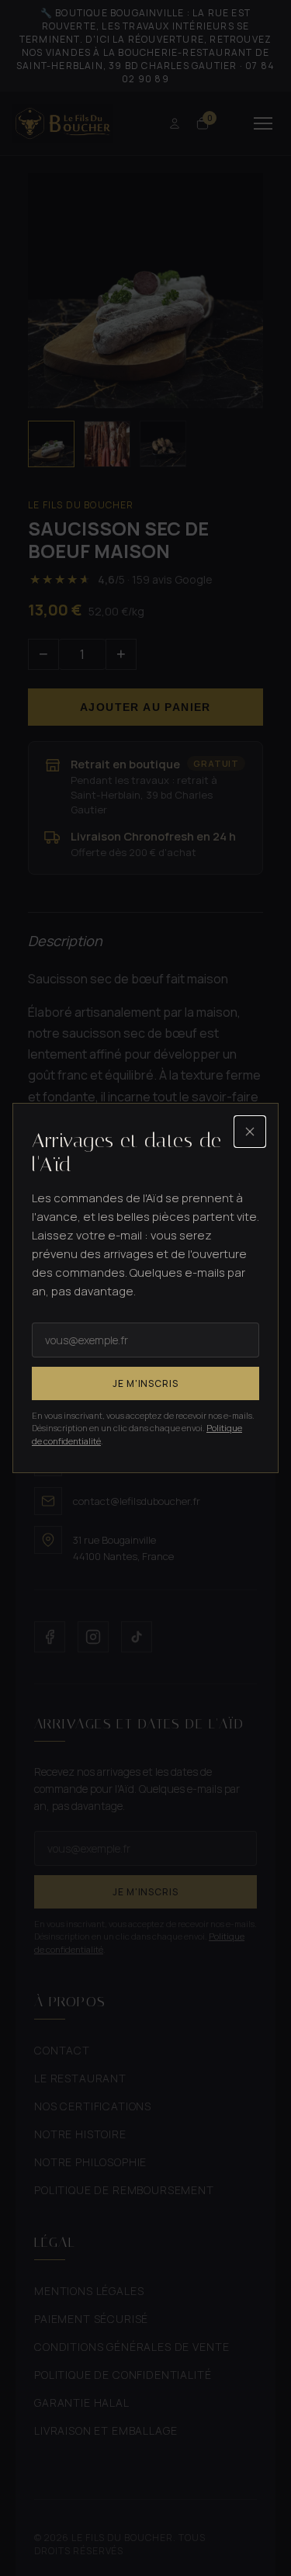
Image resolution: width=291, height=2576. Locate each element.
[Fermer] (250, 1132)
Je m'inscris (146, 1383)
